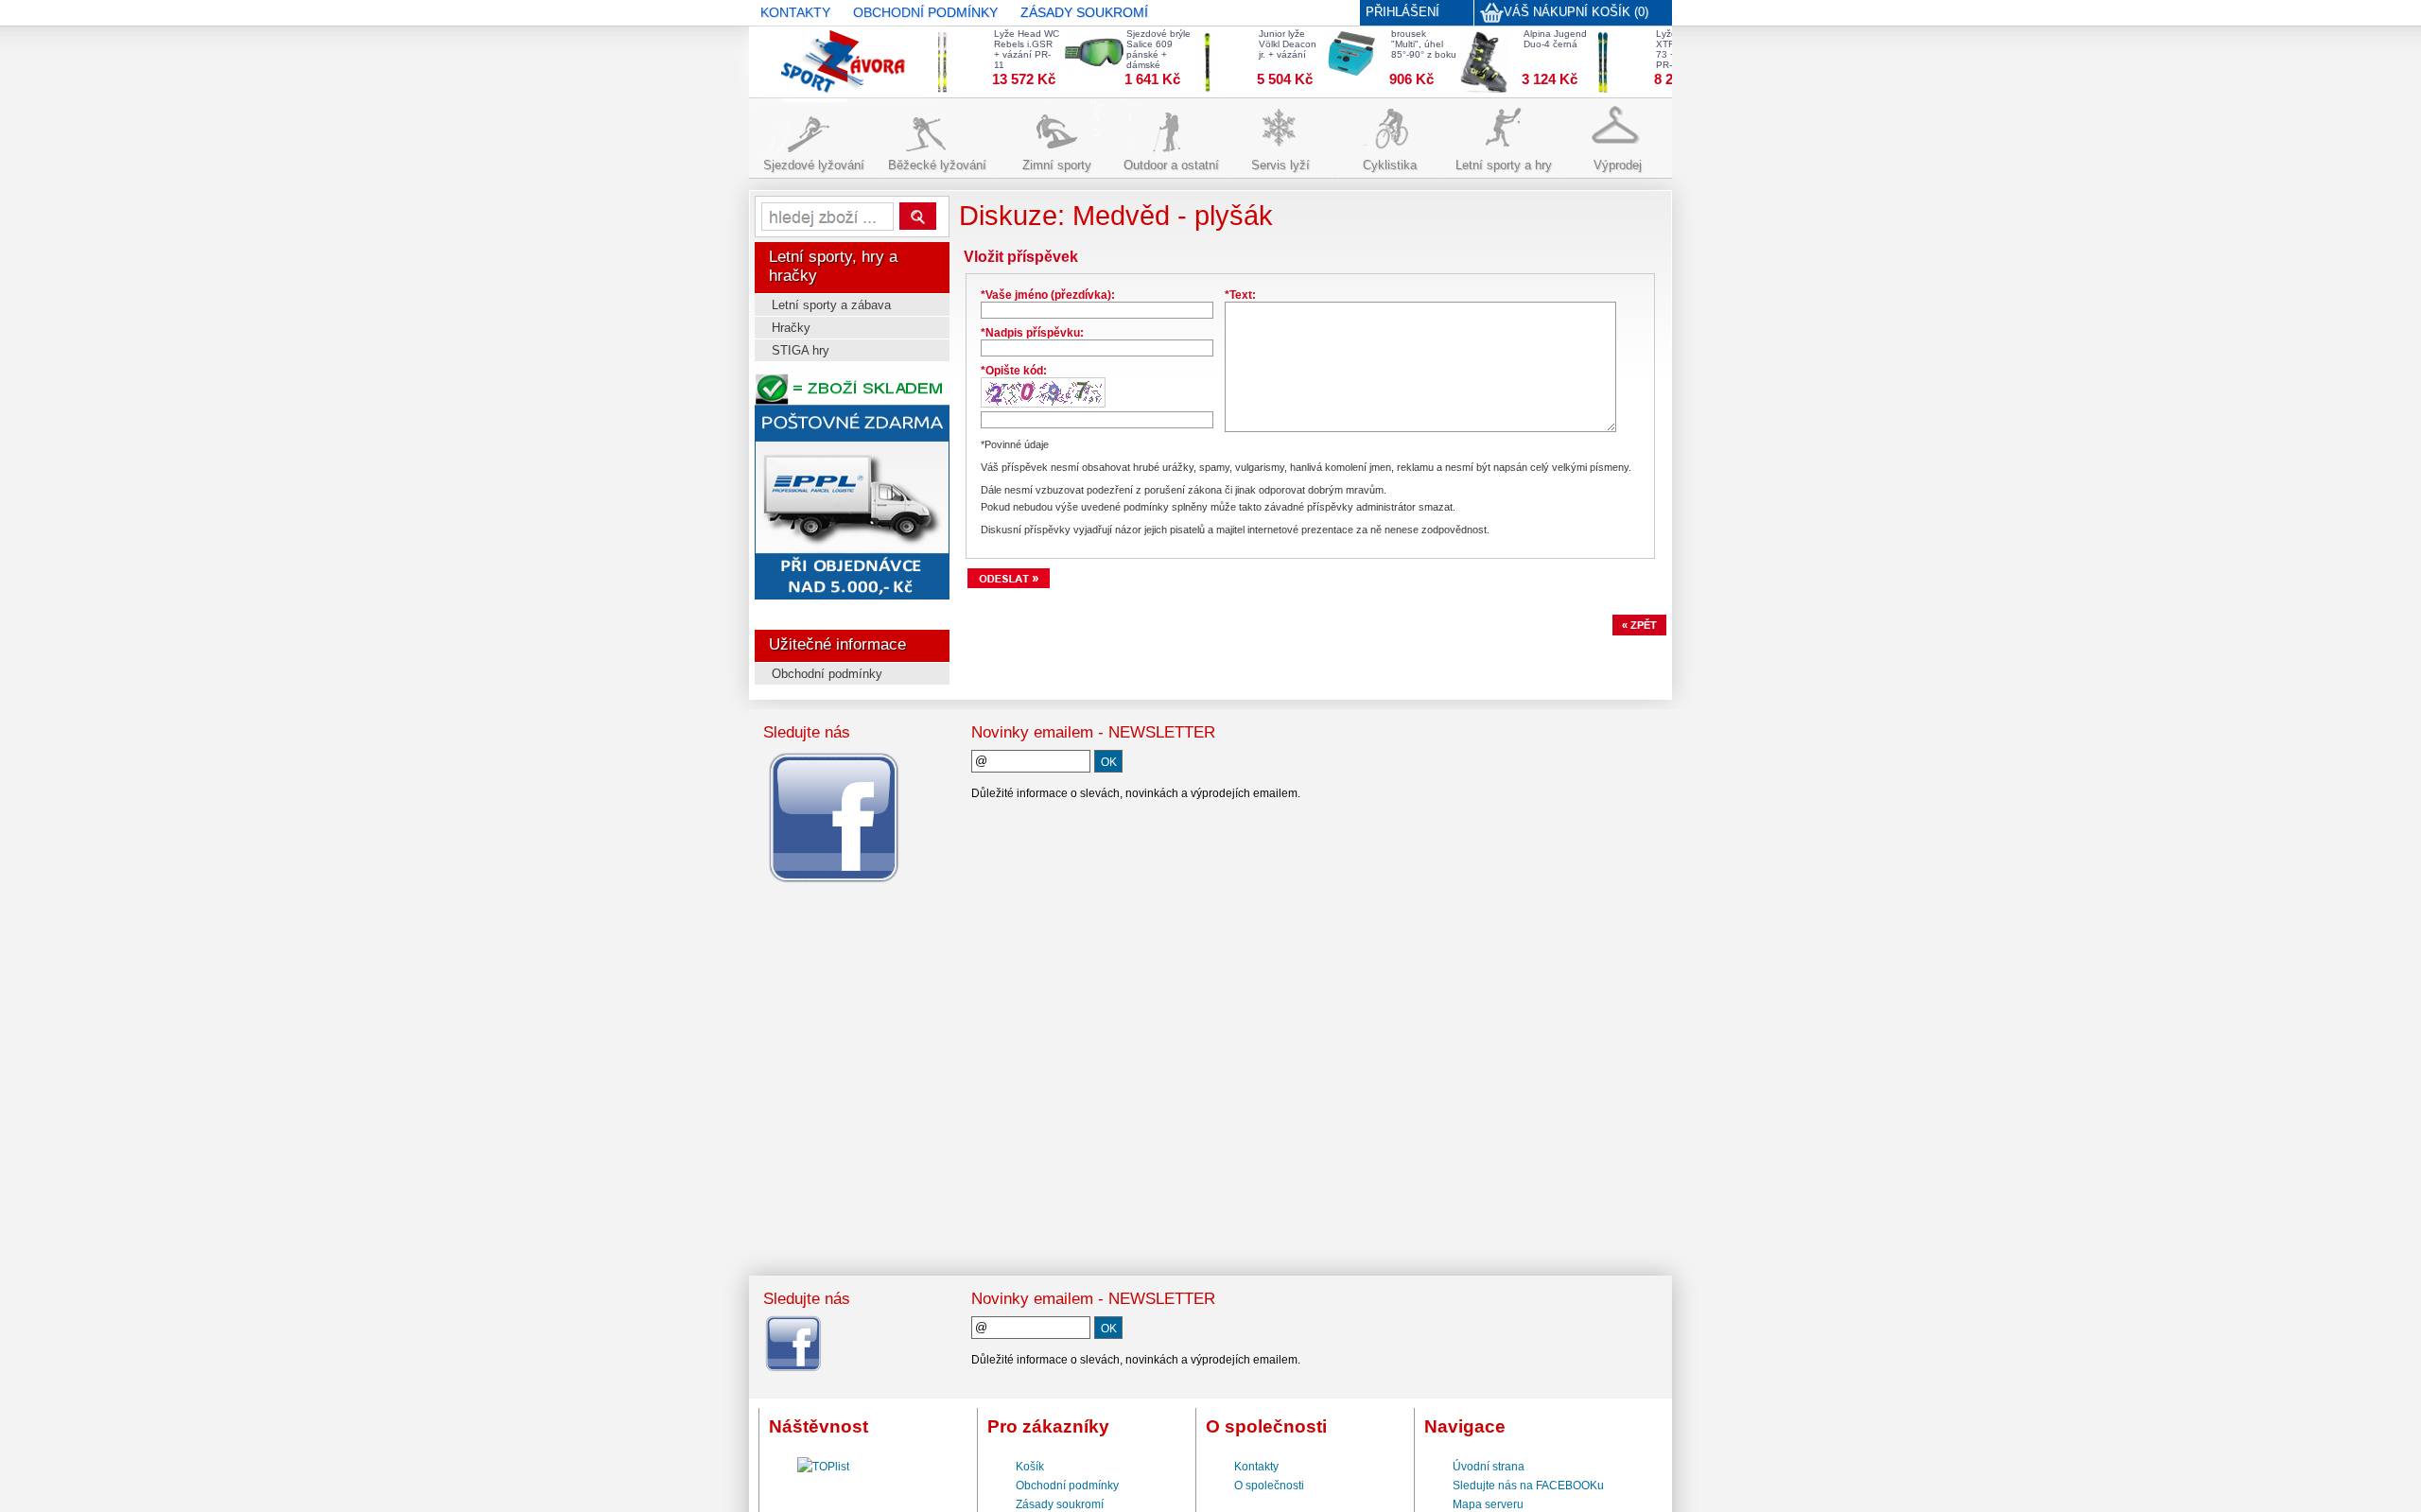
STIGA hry (801, 350)
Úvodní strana (1489, 1467)
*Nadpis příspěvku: (1032, 333)
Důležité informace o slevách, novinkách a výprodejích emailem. (1136, 793)
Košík (1030, 1467)
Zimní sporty (1057, 165)
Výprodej (1618, 165)
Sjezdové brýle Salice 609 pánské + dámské (1148, 49)
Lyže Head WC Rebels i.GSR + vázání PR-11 (1016, 49)
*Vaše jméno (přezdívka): (1048, 295)
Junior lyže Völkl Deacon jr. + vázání (1277, 44)
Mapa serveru (1488, 1504)
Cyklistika (1390, 165)
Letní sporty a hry (1504, 165)
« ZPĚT (1639, 625)
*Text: (1240, 295)
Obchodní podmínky (827, 674)
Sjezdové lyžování (814, 165)
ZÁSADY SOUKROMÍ (1084, 12)
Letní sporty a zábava (831, 305)
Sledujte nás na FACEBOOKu (1528, 1486)
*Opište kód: (1014, 371)
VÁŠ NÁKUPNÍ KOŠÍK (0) (1576, 12)
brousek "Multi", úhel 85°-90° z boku (1413, 44)
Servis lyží (1280, 165)
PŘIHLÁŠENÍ (1402, 12)
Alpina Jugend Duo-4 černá (1545, 39)
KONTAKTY (795, 12)
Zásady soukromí (1060, 1504)
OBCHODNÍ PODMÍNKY (925, 12)
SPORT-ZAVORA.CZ (814, 52)
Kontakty (1256, 1467)
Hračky (791, 328)
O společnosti (1269, 1486)
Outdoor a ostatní (1171, 165)
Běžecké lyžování (937, 165)
